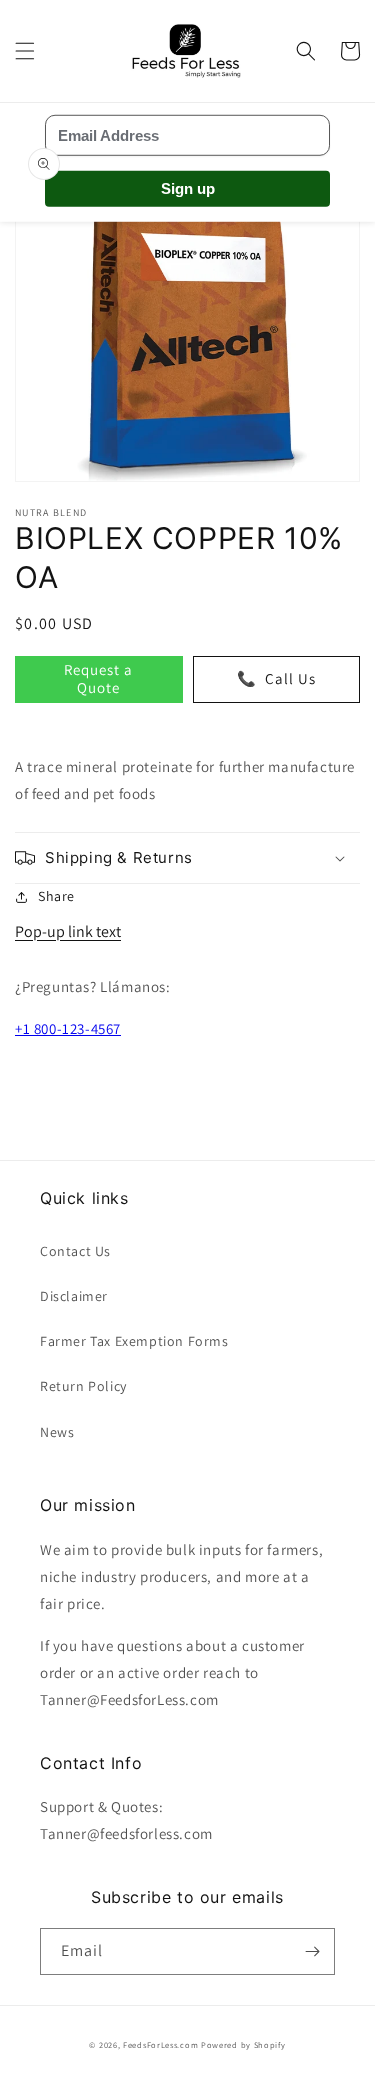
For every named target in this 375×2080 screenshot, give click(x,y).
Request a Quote (98, 678)
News (57, 1432)
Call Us (276, 678)
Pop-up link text (68, 931)
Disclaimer (74, 1296)
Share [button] (56, 896)
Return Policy (83, 1386)
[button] (25, 51)
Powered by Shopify (243, 2044)
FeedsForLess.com (160, 2044)
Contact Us (75, 1251)
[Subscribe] (312, 1951)
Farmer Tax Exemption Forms (134, 1341)
